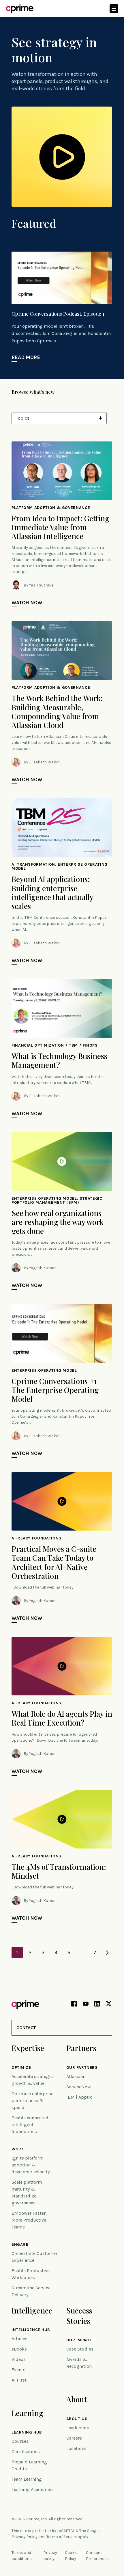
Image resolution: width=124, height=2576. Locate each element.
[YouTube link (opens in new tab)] (86, 2005)
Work (18, 2149)
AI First (19, 2380)
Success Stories (79, 2316)
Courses (20, 2441)
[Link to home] (20, 9)
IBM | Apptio (79, 2097)
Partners (81, 2048)
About (77, 2399)
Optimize (21, 2068)
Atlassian (76, 2076)
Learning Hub (27, 2432)
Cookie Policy (71, 2556)
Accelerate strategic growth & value (32, 2080)
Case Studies (80, 2349)
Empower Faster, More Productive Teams (29, 2220)
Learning (27, 2413)
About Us (77, 2419)
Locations (76, 2448)
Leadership (78, 2428)
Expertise (28, 2048)
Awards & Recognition (79, 2363)
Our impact (79, 2340)
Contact (26, 2028)
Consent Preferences (97, 2556)
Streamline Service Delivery (31, 2291)
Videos (19, 2359)
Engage (20, 2245)
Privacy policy (50, 2556)
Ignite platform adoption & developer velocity (31, 2165)
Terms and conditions (22, 2556)
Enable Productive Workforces (31, 2274)
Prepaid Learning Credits (29, 2465)
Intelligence (32, 2310)
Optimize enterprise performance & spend (32, 2101)
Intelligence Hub (31, 2330)
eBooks (19, 2349)
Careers (74, 2438)
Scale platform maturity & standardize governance (27, 2192)
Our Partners (82, 2068)
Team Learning (27, 2479)
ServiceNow (79, 2087)
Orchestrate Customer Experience (34, 2257)
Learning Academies (33, 2489)
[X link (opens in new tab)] (109, 2005)
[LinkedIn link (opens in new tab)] (97, 2005)
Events (18, 2370)
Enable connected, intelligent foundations (31, 2125)
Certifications (26, 2451)
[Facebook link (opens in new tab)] (74, 2005)
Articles (19, 2339)
